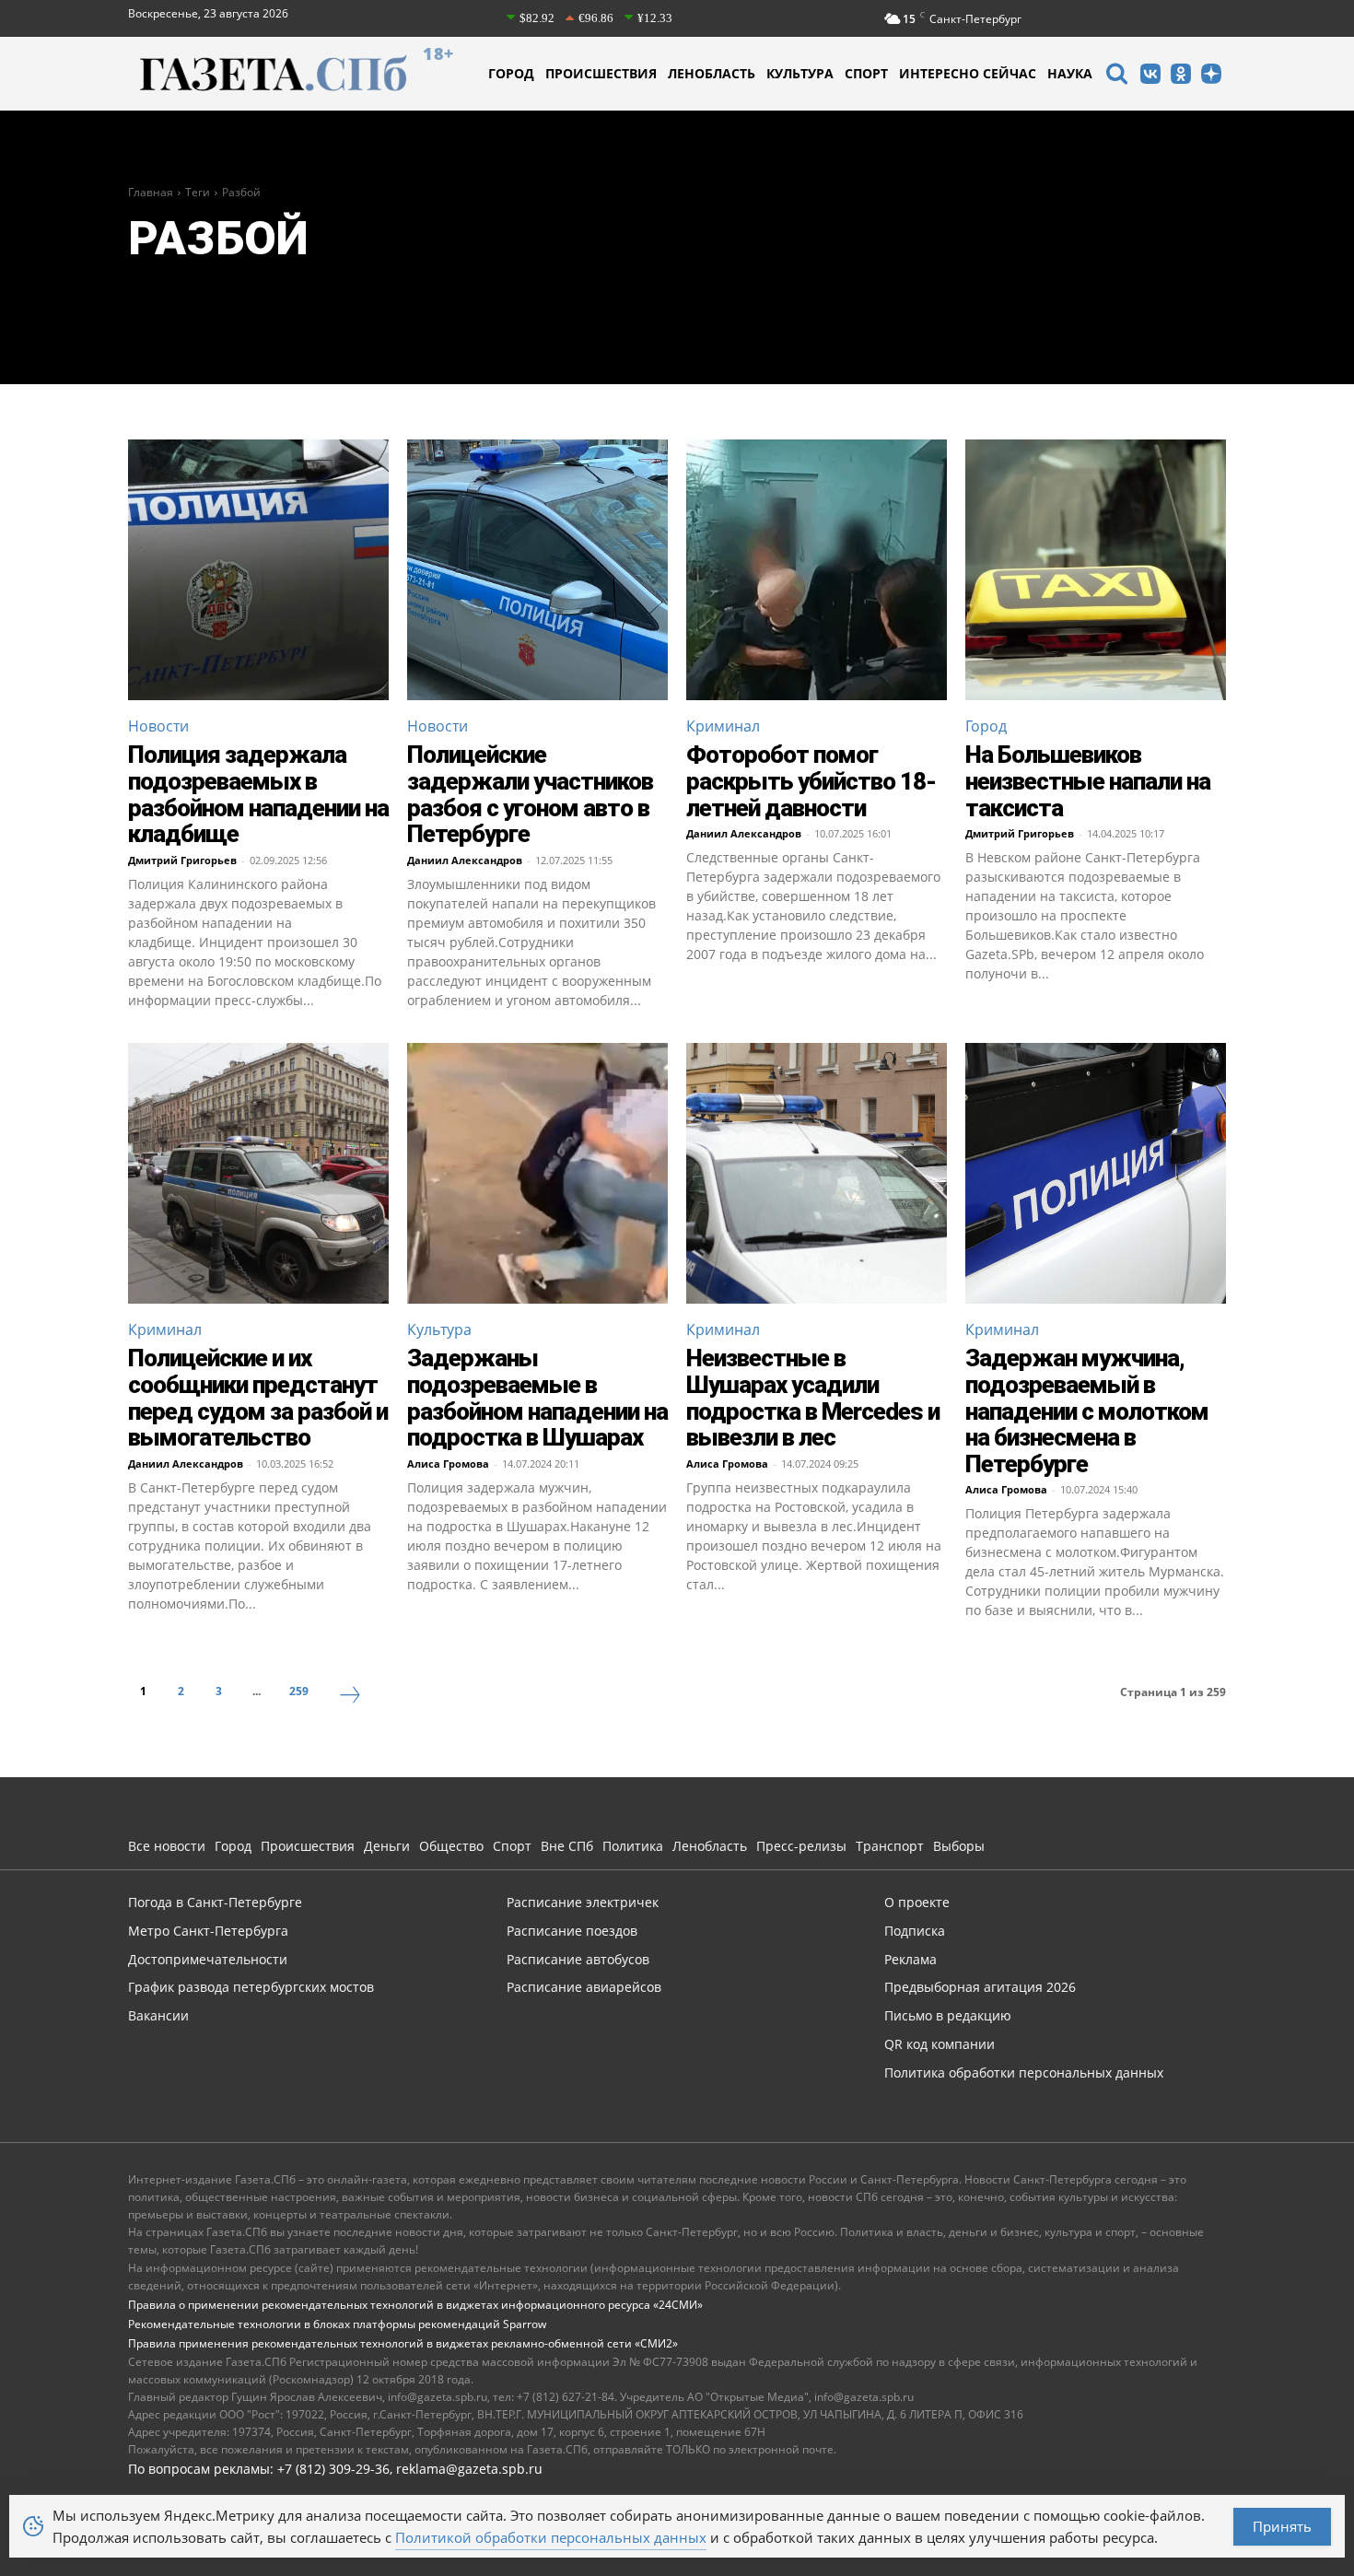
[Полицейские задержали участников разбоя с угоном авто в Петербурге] (537, 570)
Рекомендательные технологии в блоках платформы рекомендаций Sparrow (337, 2324)
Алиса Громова (448, 1464)
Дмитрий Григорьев (182, 860)
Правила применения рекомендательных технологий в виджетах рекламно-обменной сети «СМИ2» (403, 2343)
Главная (151, 192)
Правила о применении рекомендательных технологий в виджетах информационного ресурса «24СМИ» (415, 2305)
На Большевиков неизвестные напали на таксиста (1088, 781)
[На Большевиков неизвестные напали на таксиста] (1096, 570)
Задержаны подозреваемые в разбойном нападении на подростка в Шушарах (537, 1398)
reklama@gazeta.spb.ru (469, 2469)
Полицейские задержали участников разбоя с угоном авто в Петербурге (530, 794)
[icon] (1116, 76)
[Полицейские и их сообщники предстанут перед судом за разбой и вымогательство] (258, 1173)
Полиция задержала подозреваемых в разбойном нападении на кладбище (258, 794)
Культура (439, 1329)
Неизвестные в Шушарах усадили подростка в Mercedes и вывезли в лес (813, 1398)
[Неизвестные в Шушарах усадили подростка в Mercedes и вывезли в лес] (817, 1173)
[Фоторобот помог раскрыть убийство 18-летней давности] (817, 570)
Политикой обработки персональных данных (551, 2537)
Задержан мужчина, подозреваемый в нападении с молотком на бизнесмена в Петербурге (1087, 1411)
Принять (1282, 2526)
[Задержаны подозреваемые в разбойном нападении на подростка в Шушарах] (537, 1173)
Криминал (723, 726)
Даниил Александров (465, 860)
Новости (158, 726)
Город (986, 726)
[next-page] (350, 1697)
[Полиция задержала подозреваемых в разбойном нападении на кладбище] (258, 570)
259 (299, 1691)
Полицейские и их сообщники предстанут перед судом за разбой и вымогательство (258, 1398)
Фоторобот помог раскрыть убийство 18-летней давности (811, 781)
